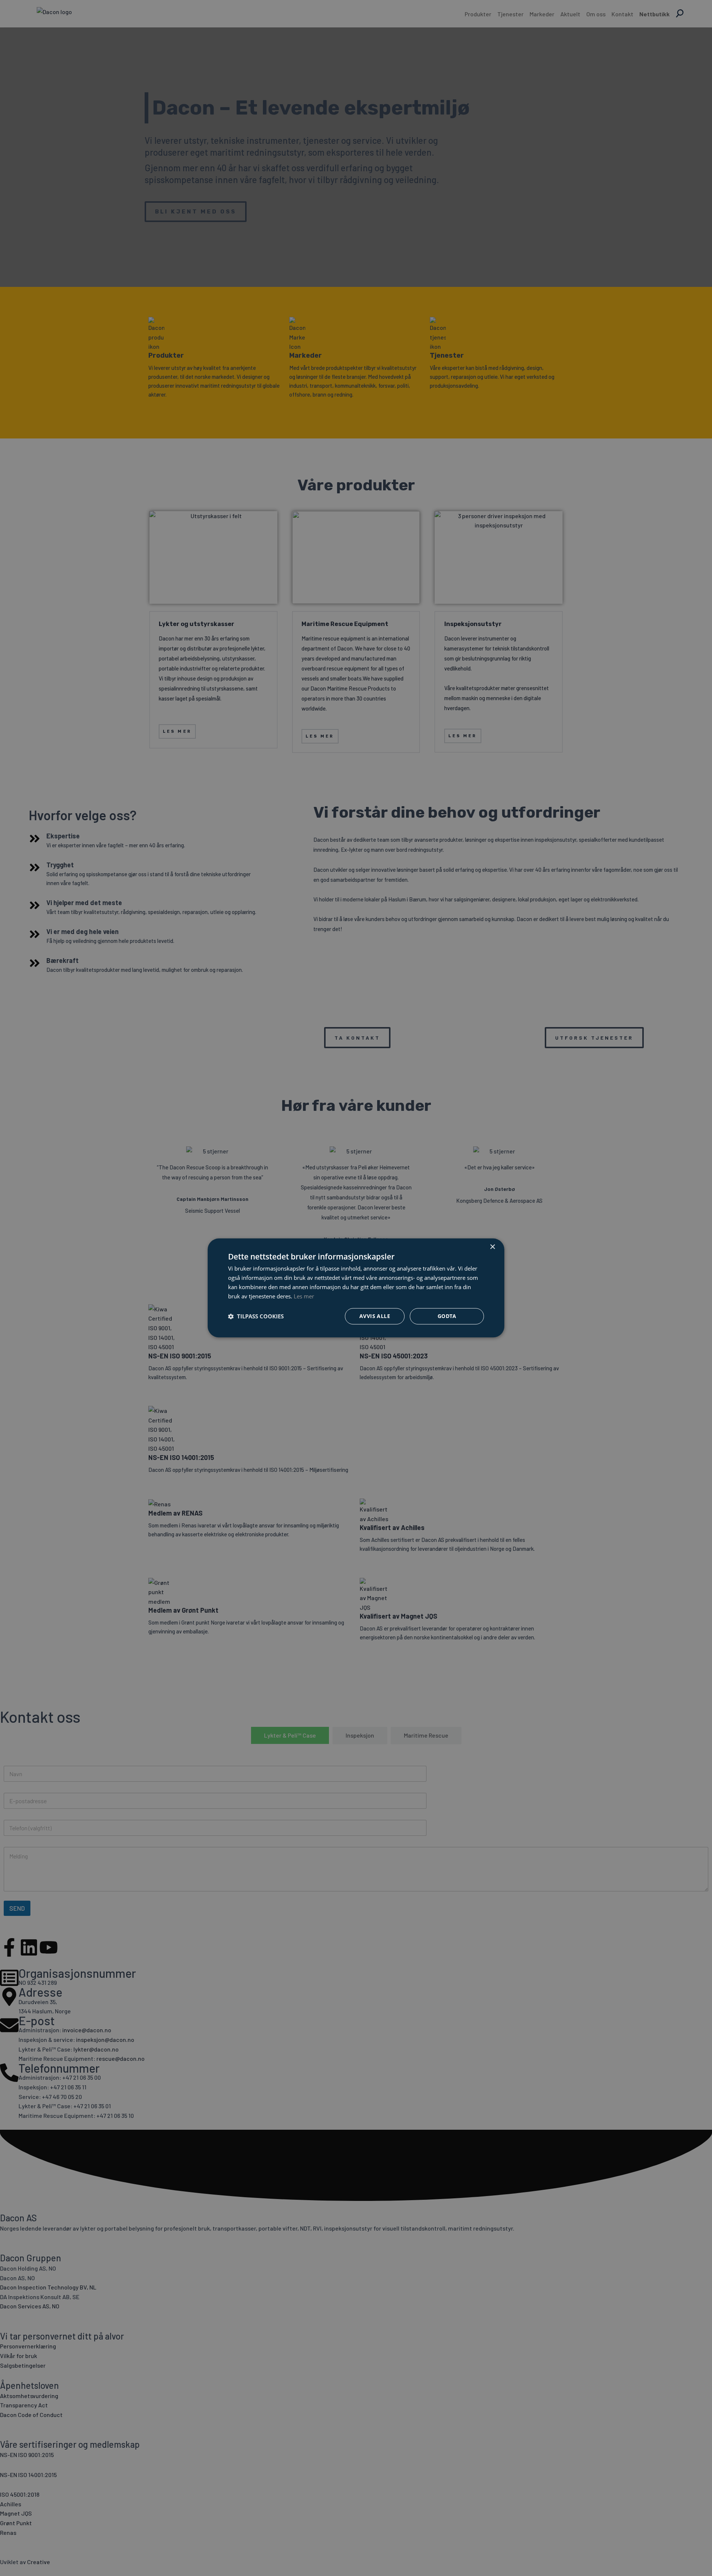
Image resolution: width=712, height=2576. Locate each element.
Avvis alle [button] (375, 1316)
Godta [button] (447, 1316)
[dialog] (356, 1288)
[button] (256, 1317)
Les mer (304, 1296)
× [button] (492, 1247)
